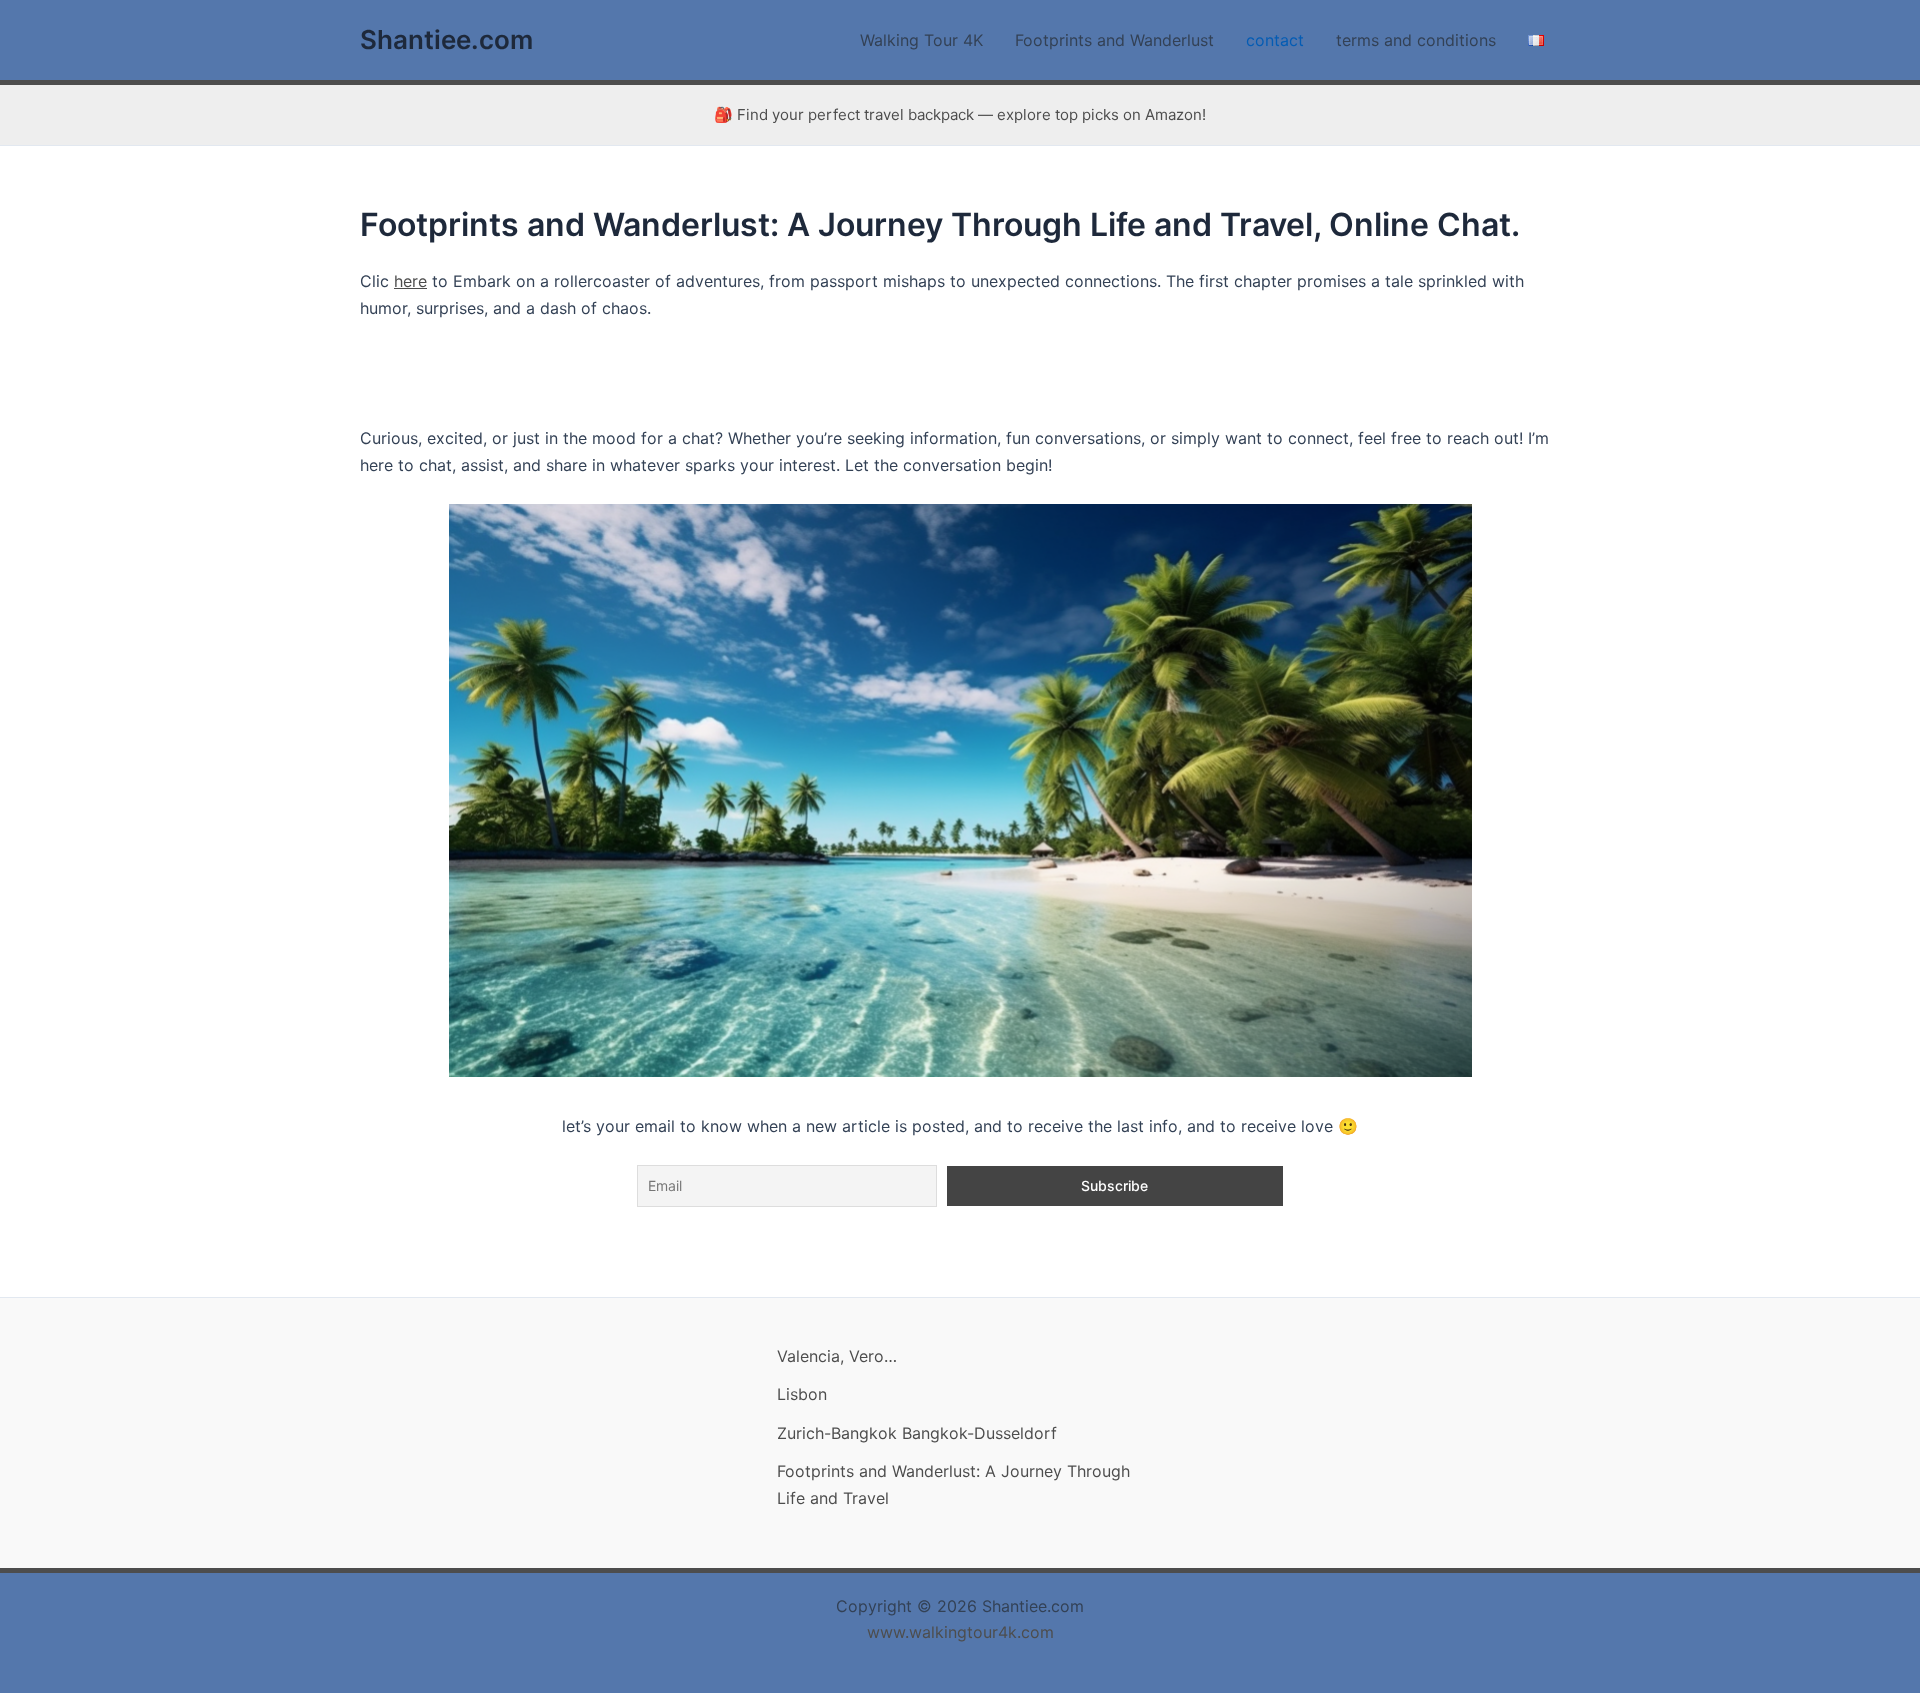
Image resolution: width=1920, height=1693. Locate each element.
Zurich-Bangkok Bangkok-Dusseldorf (917, 1433)
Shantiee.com (446, 39)
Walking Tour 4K (921, 40)
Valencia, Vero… (837, 1356)
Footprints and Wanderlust (1114, 40)
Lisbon (802, 1394)
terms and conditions (1416, 40)
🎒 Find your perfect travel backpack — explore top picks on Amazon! (960, 114)
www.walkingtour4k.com (960, 1632)
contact (1275, 40)
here (410, 281)
